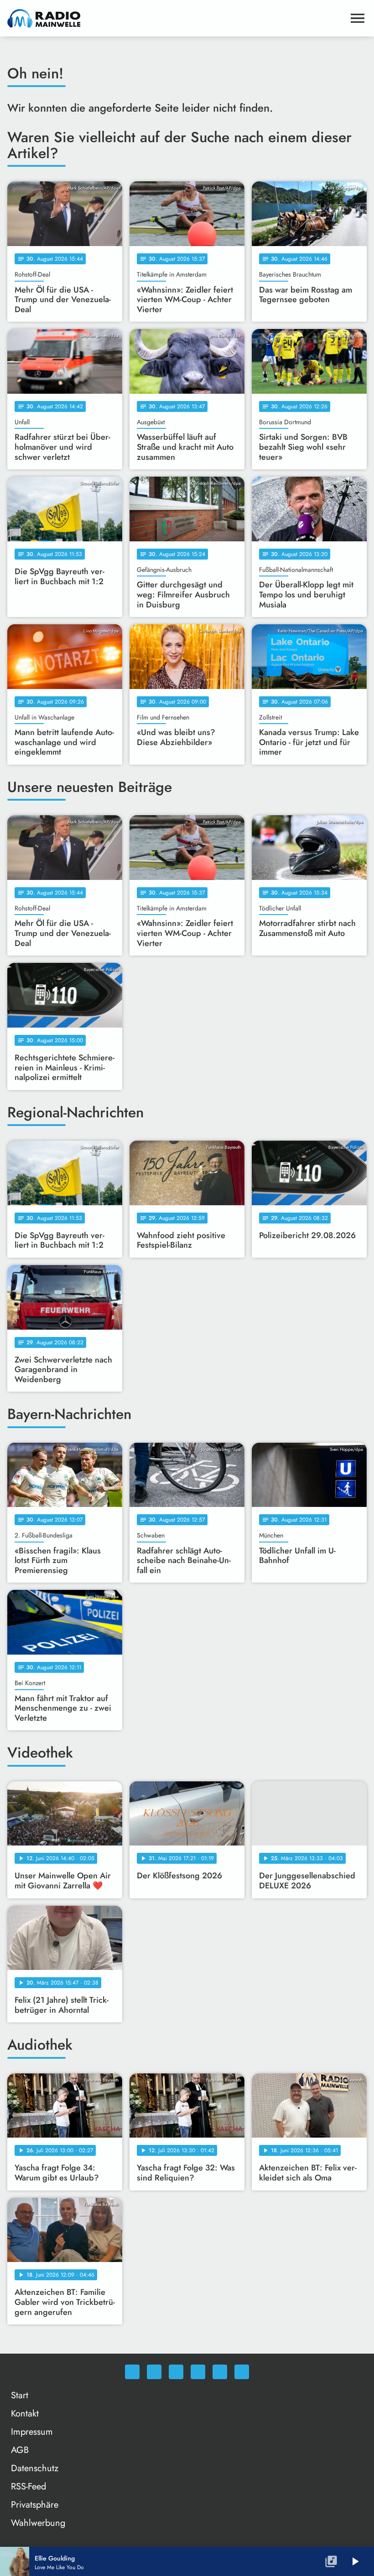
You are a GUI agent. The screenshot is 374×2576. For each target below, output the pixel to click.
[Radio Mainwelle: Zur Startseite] (176, 18)
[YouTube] (198, 2372)
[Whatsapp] (132, 2372)
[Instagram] (176, 2372)
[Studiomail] (220, 2372)
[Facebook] (154, 2372)
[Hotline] (242, 2372)
